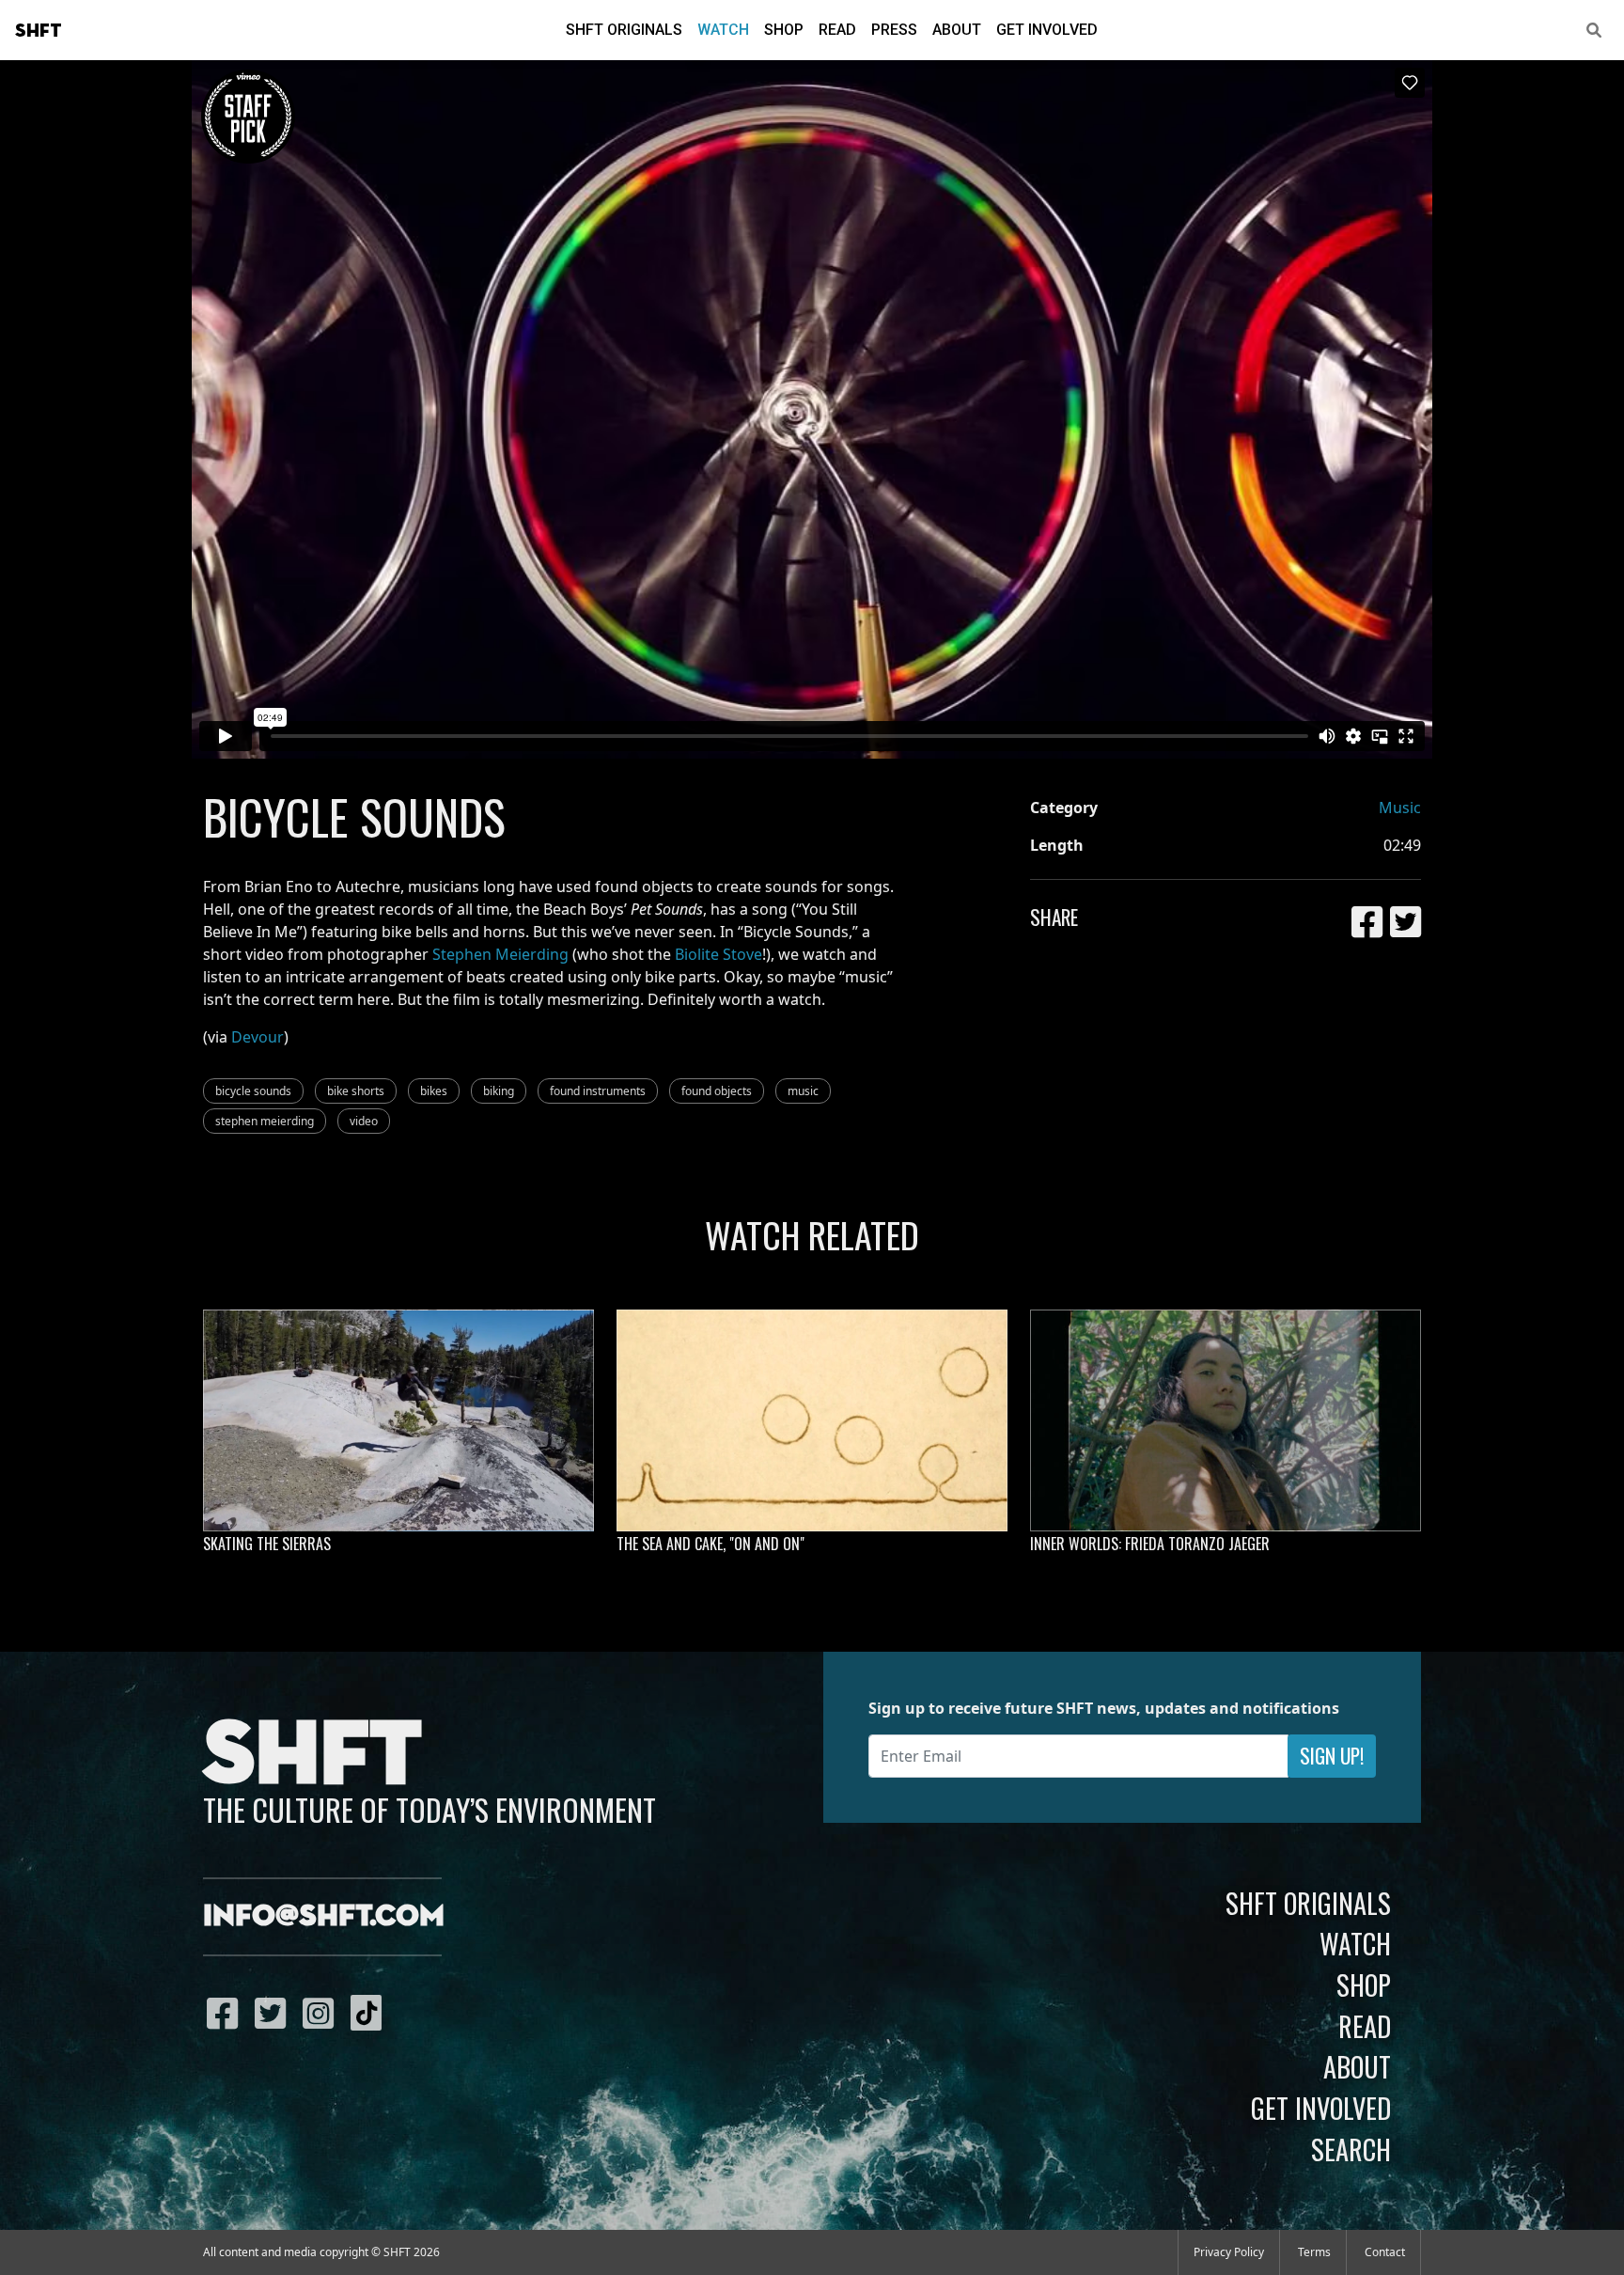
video (364, 1121)
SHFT (39, 31)
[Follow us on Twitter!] (275, 2013)
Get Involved (1047, 30)
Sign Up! (1332, 1756)
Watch (723, 30)
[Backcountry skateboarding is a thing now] (398, 1420)
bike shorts (356, 1091)
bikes (434, 1091)
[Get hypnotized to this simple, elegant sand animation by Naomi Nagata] (812, 1420)
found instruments (598, 1091)
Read (837, 30)
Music (1400, 808)
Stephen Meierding (500, 954)
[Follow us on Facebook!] (227, 2013)
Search (1351, 2149)
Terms (1314, 2252)
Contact (1385, 2252)
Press (894, 30)
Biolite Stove (718, 954)
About (957, 30)
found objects (717, 1091)
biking (499, 1091)
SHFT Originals (624, 30)
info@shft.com (324, 1917)
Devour (258, 1037)
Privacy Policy (1229, 2252)
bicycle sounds (253, 1091)
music (803, 1091)
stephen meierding (265, 1121)
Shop (784, 30)
